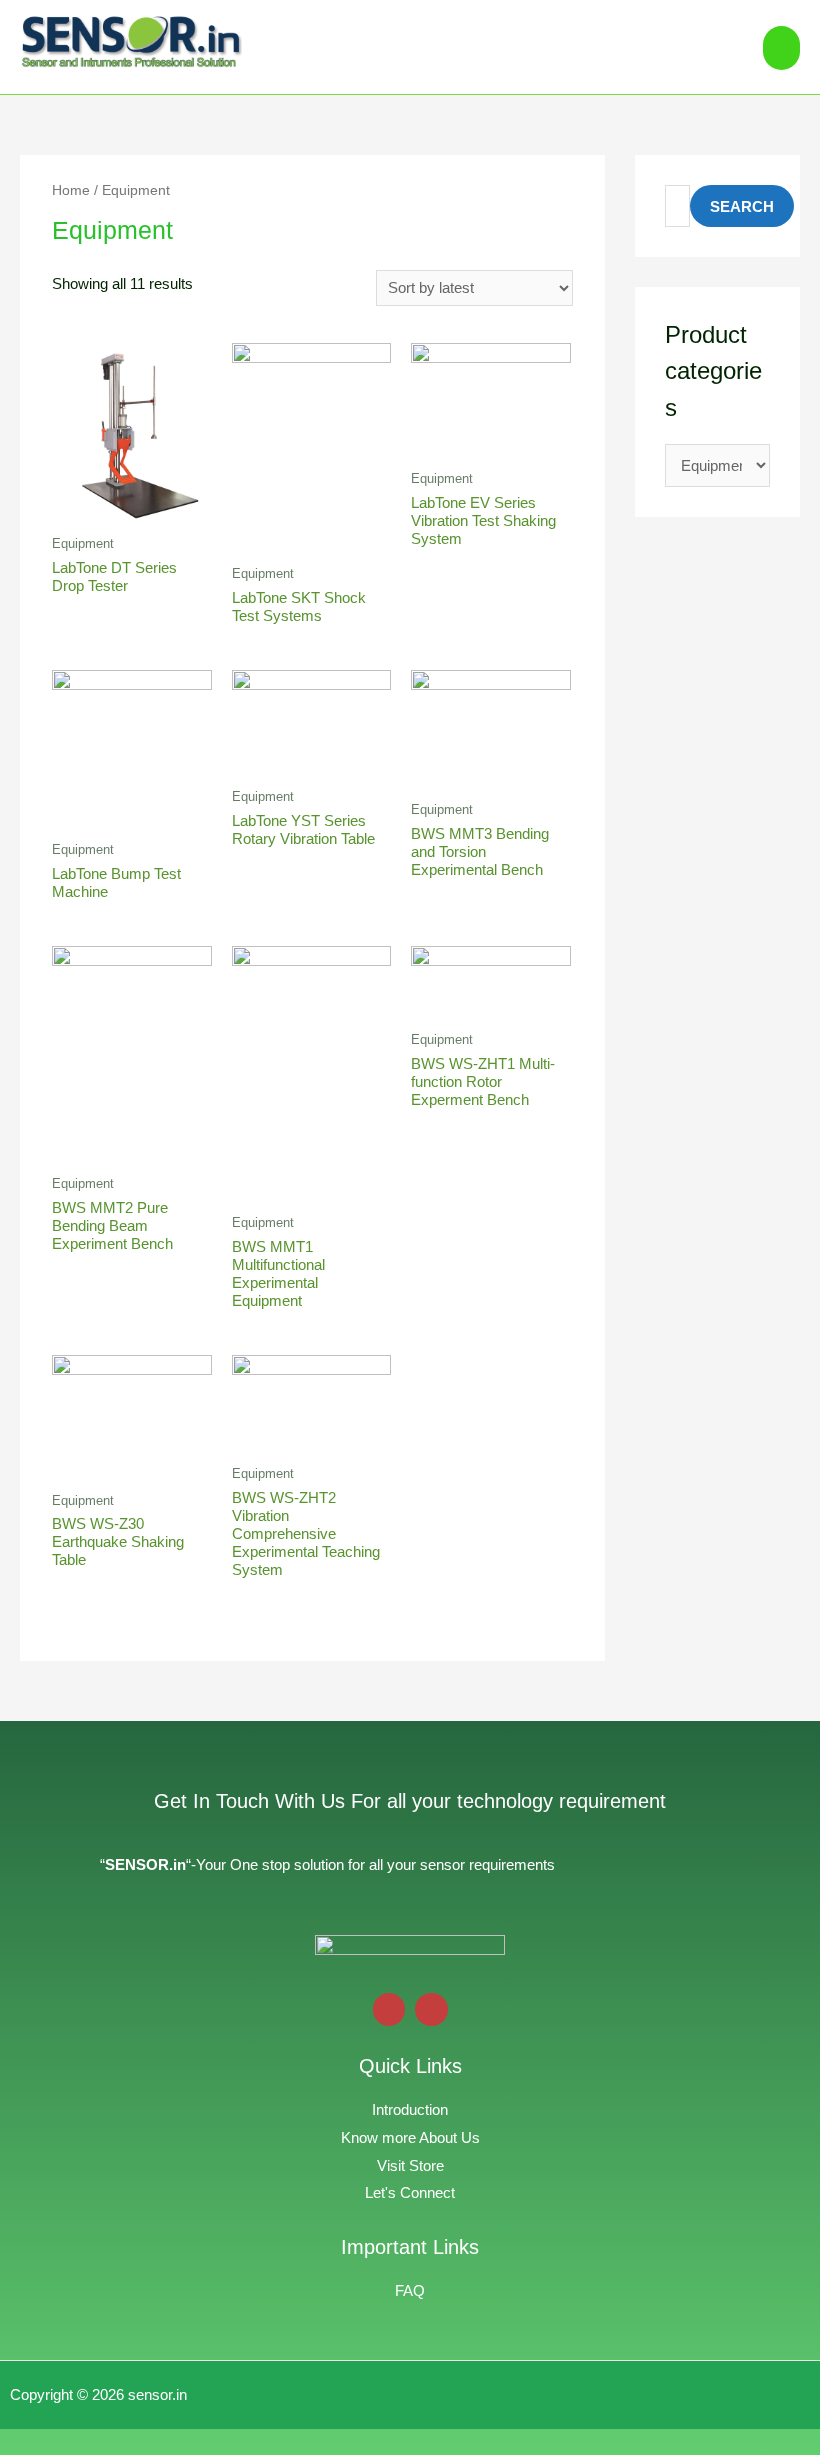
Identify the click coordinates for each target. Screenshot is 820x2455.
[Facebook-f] (431, 2009)
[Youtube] (389, 2009)
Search (742, 206)
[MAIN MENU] (781, 48)
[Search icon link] (725, 47)
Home (71, 190)
